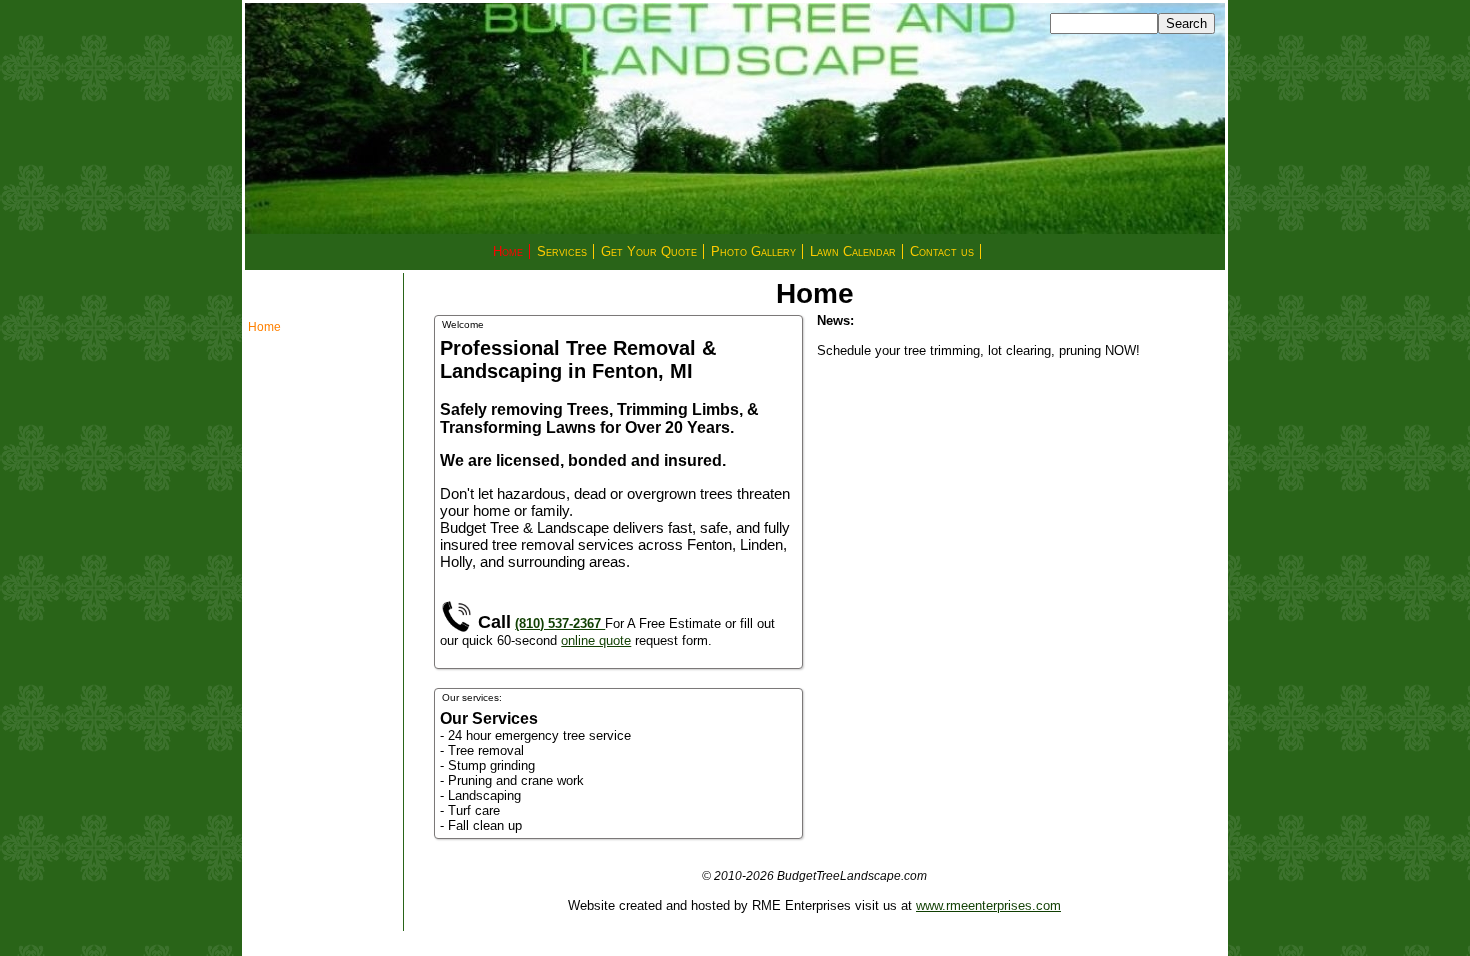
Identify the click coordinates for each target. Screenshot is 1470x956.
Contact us (942, 251)
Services (562, 251)
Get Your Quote (649, 251)
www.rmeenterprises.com (988, 905)
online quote (596, 640)
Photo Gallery (753, 251)
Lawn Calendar (853, 251)
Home (508, 251)
